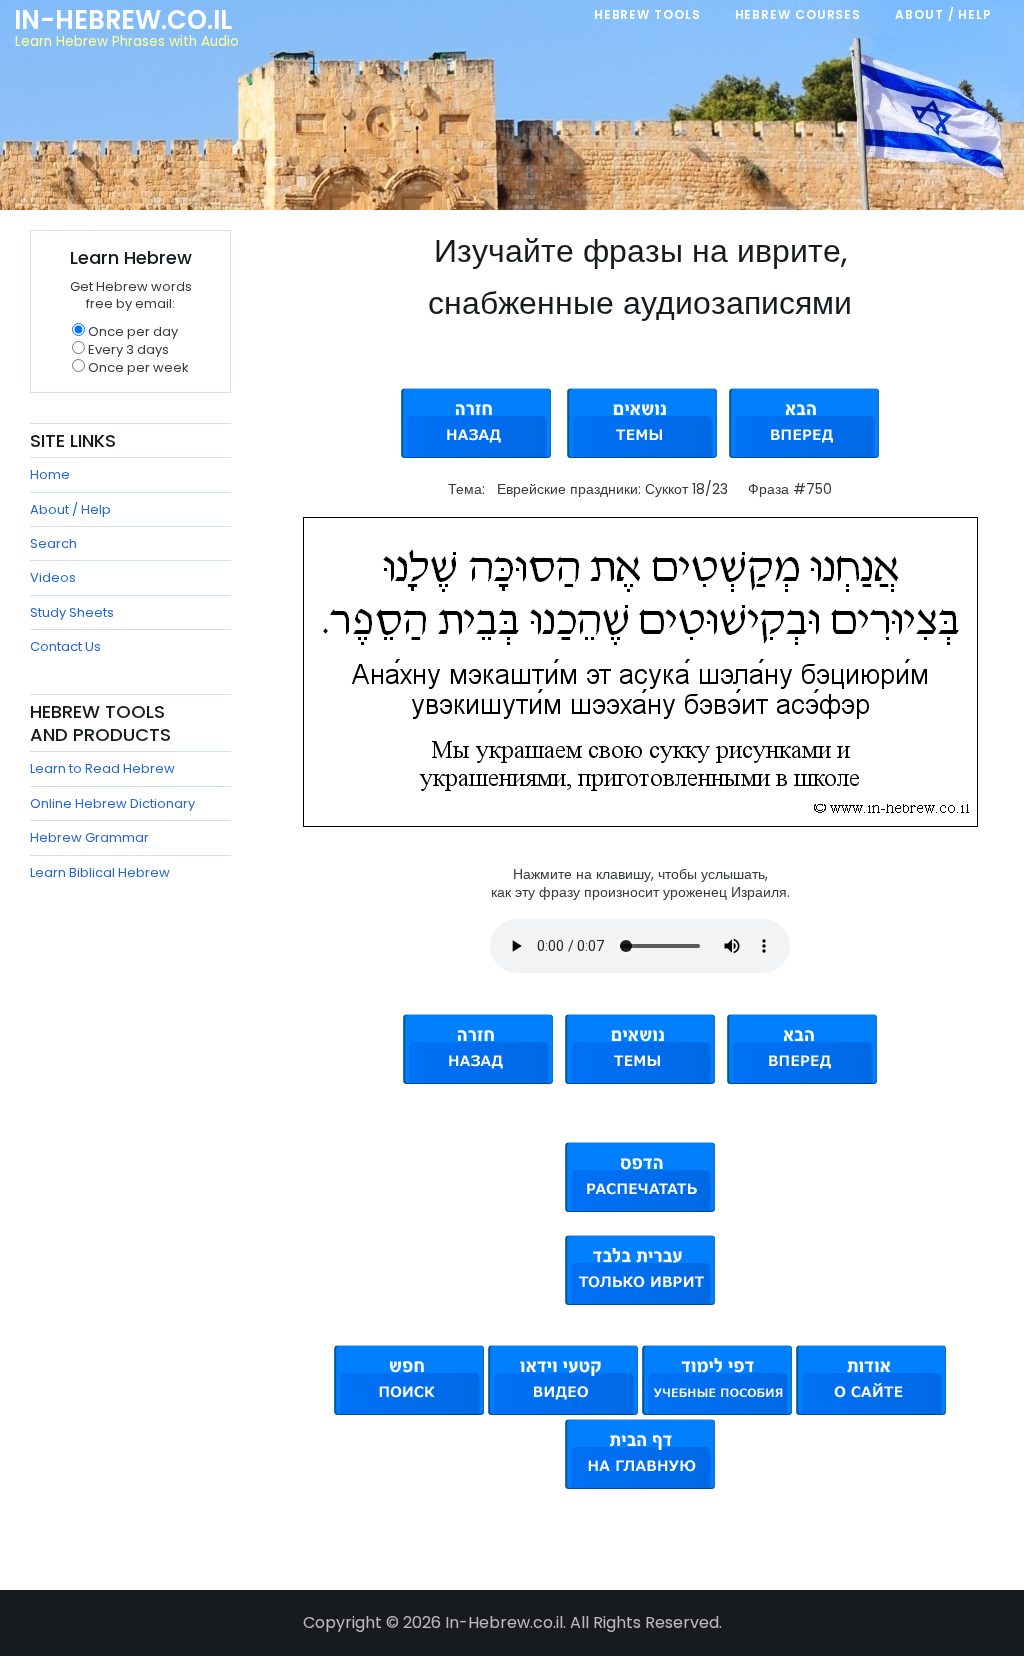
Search (53, 543)
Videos (53, 577)
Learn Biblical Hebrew (100, 872)
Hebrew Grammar (89, 837)
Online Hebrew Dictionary (112, 803)
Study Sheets (72, 612)
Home (50, 474)
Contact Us (65, 646)
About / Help (70, 509)
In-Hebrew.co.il (123, 20)
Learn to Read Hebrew (102, 768)
